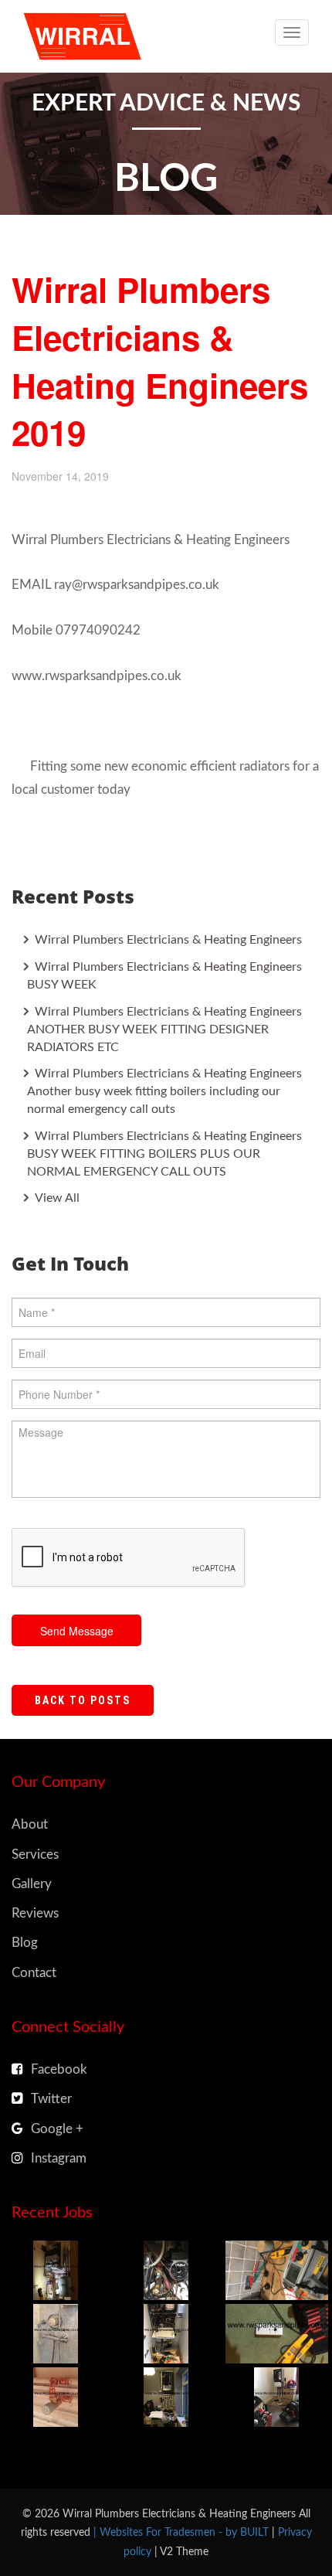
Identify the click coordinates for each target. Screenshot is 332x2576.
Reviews (35, 1913)
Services (35, 1855)
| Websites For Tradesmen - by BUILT (183, 2532)
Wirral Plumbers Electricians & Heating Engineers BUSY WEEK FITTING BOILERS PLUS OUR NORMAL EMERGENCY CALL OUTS (164, 1154)
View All (56, 1198)
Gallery (32, 1884)
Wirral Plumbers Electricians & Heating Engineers (167, 940)
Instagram (59, 2158)
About (30, 1824)
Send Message (77, 1631)
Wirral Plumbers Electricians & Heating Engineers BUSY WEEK (164, 976)
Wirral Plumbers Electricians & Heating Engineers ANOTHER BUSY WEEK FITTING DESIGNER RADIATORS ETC (164, 1029)
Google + (57, 2129)
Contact (34, 1973)
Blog (25, 1943)
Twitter (51, 2099)
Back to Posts (83, 1700)
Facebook (59, 2069)
